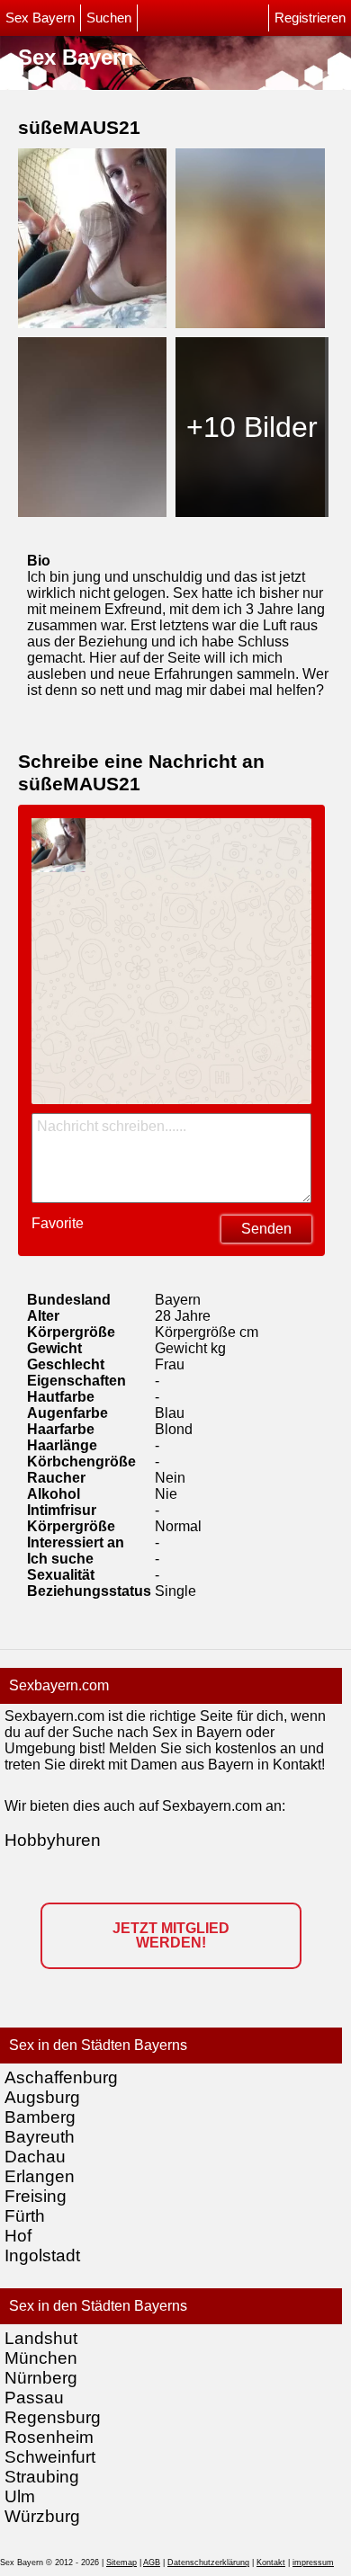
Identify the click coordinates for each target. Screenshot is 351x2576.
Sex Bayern (40, 18)
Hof (18, 2236)
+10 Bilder (252, 427)
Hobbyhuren (53, 1840)
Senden (266, 1229)
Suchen (109, 18)
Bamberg (40, 2117)
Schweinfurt (50, 2457)
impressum (313, 2563)
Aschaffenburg (61, 2077)
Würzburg (42, 2516)
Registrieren (310, 18)
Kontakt (271, 2563)
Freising (36, 2196)
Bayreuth (40, 2137)
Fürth (25, 2216)
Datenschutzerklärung (208, 2563)
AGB (152, 2563)
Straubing (42, 2477)
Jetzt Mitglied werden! (171, 1935)
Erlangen (40, 2176)
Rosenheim (49, 2437)
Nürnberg (41, 2378)
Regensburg (53, 2417)
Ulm (20, 2496)
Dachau (35, 2157)
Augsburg (42, 2097)
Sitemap (121, 2563)
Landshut (41, 2338)
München (41, 2358)
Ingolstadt (42, 2255)
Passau (34, 2398)
